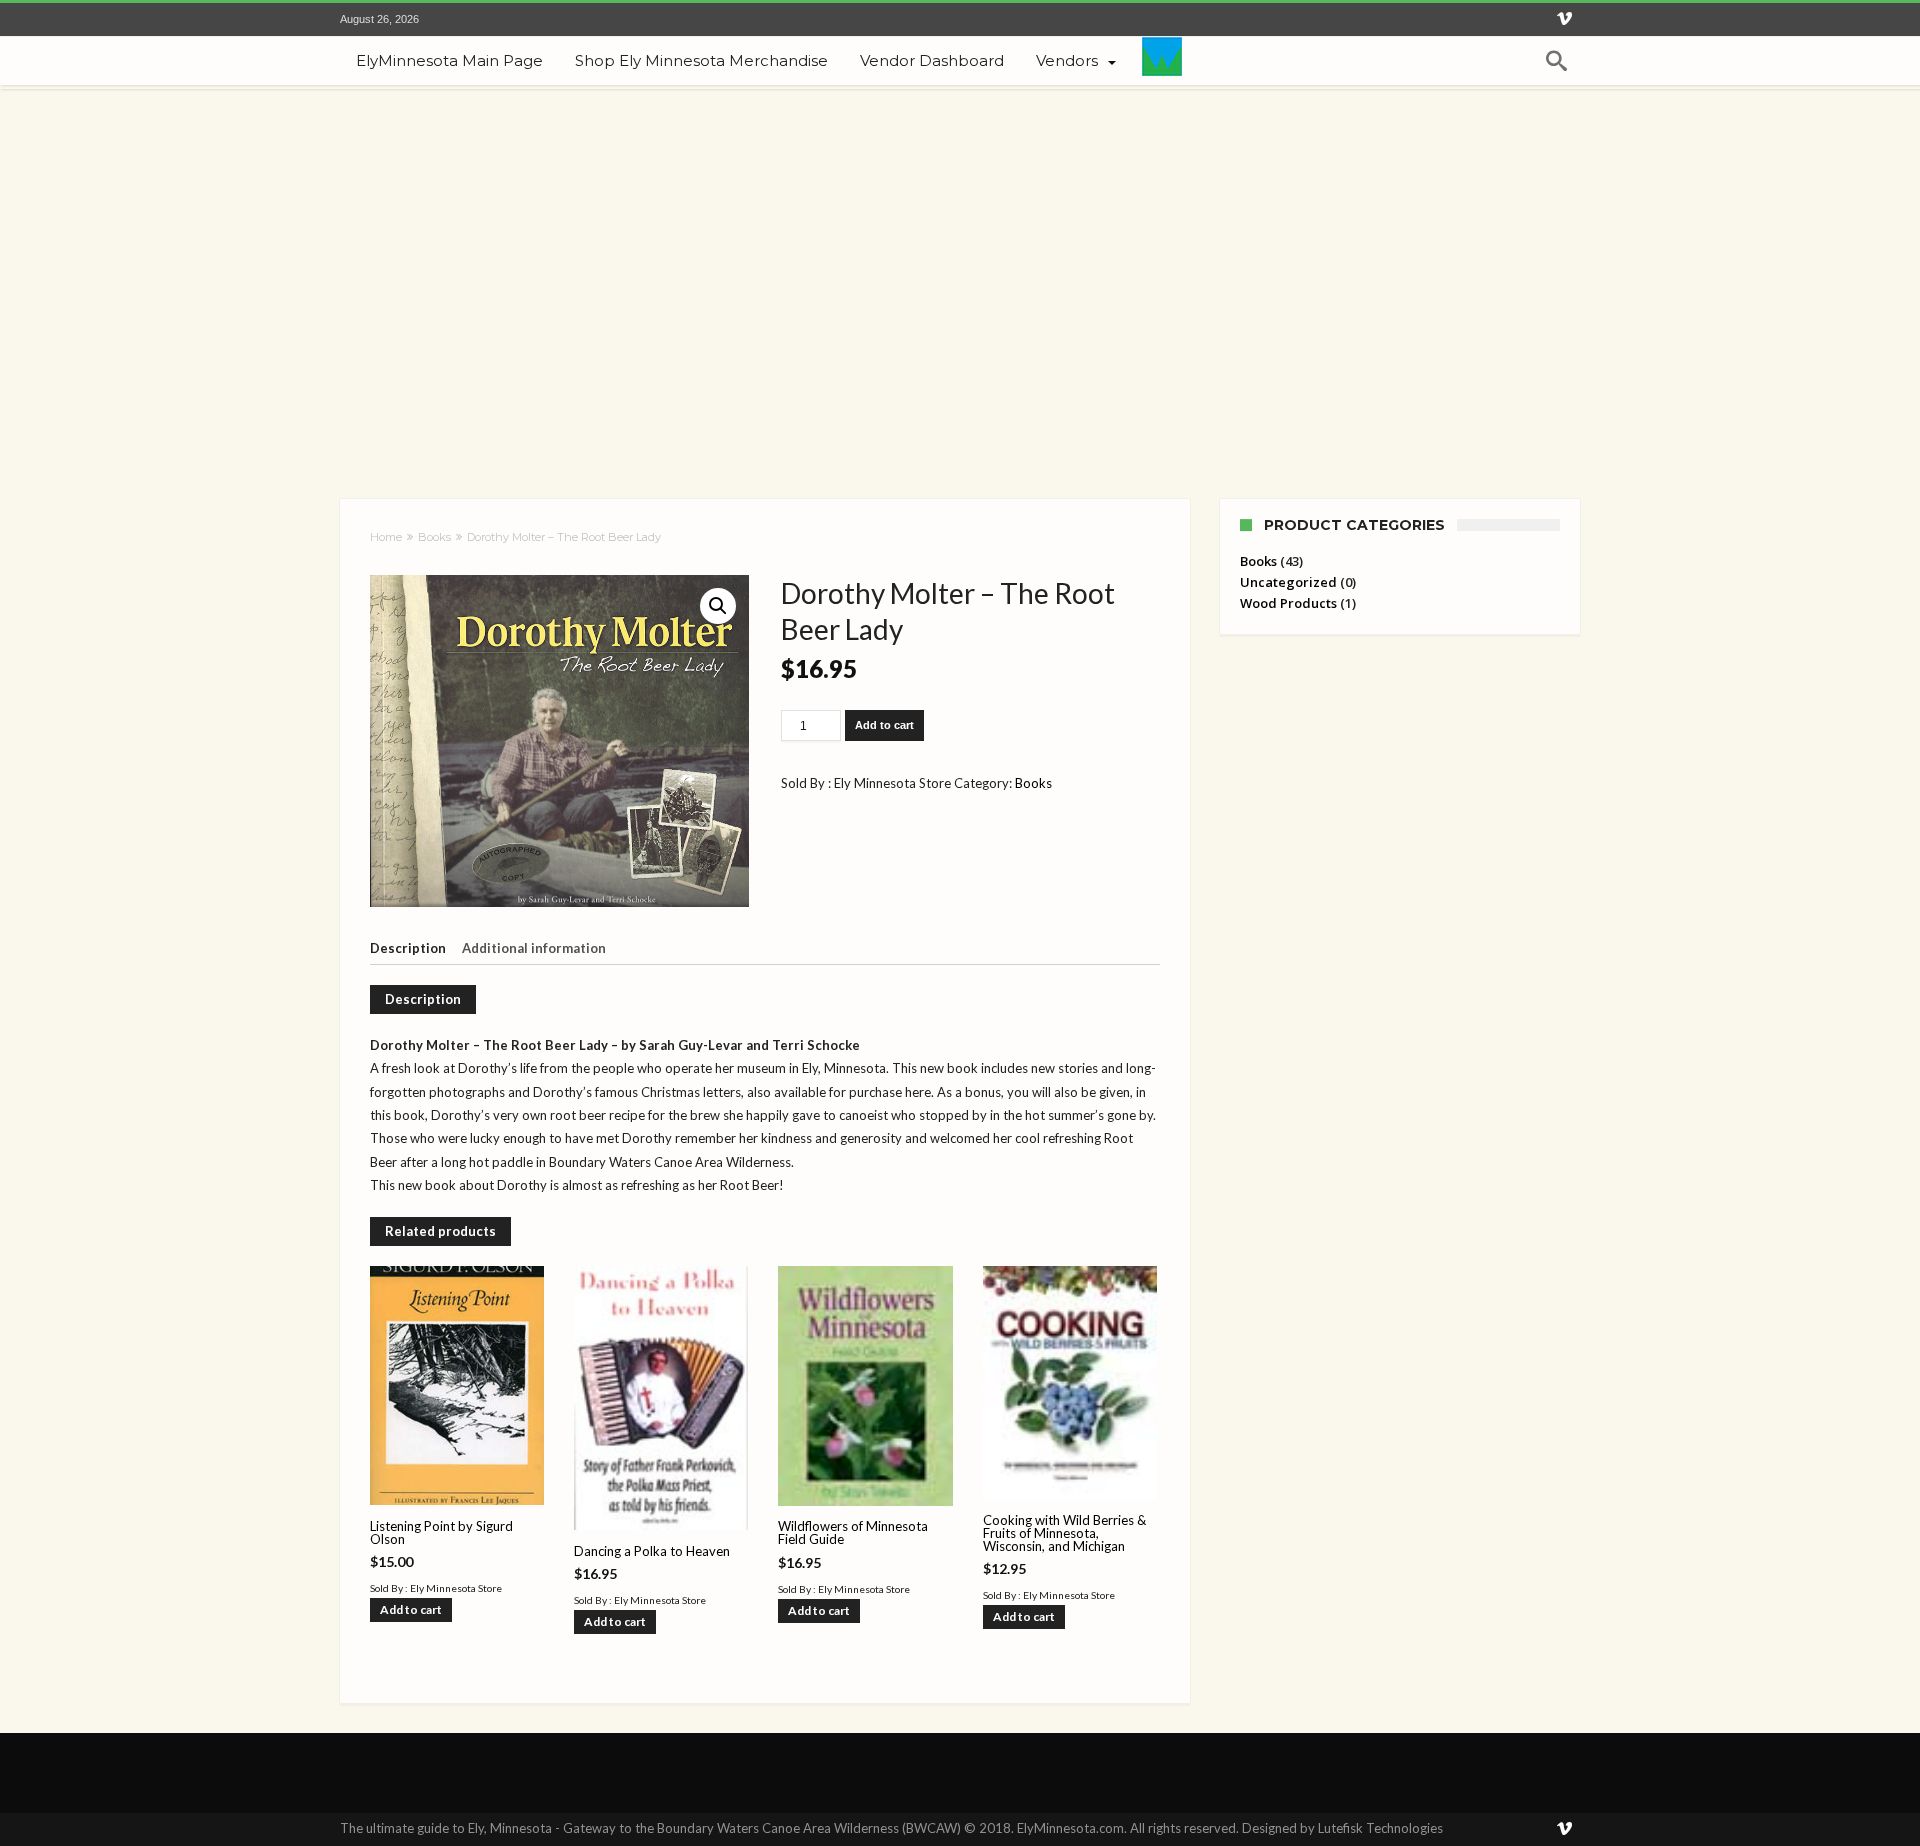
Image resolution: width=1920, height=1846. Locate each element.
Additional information (534, 948)
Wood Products (1288, 603)
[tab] (414, 949)
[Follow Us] (1162, 61)
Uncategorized (1288, 582)
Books (434, 537)
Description (408, 948)
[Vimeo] (1564, 19)
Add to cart (884, 725)
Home (386, 537)
